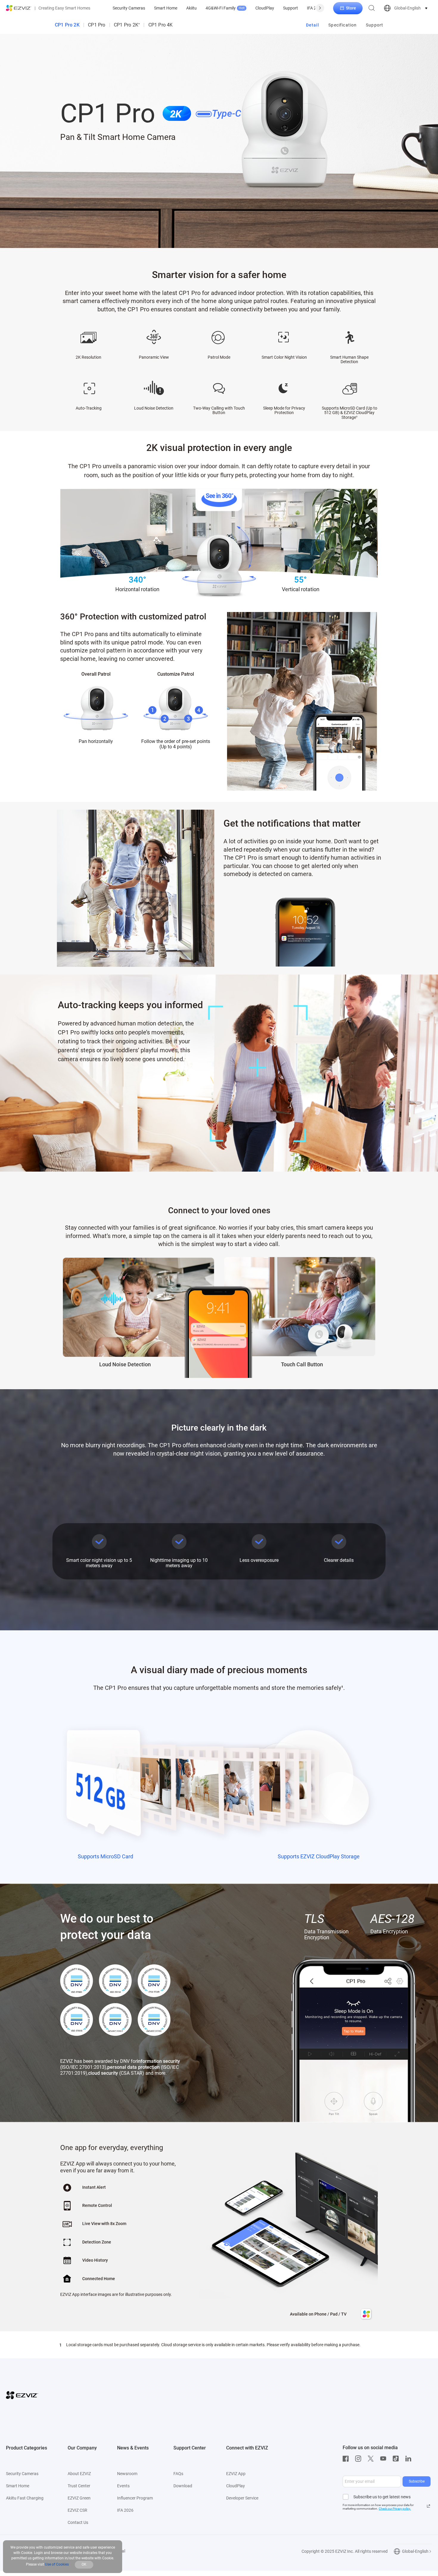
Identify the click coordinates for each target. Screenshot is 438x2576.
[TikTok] (397, 2459)
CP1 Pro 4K (161, 25)
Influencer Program (135, 2498)
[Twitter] (372, 2459)
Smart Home (166, 8)
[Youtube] (385, 2459)
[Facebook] (347, 2459)
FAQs (178, 2474)
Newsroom (127, 2474)
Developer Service (242, 2498)
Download (183, 2486)
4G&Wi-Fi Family (225, 8)
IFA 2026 (315, 8)
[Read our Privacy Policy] (428, 2506)
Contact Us (78, 2522)
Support (291, 8)
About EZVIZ (79, 2474)
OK (84, 2564)
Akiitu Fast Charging (25, 2498)
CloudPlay (265, 8)
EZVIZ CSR (77, 2510)
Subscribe (417, 2481)
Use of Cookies (57, 2564)
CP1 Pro (97, 25)
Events (123, 2486)
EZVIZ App (236, 2474)
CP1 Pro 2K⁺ (127, 25)
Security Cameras (129, 8)
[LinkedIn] (410, 2459)
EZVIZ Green (79, 2498)
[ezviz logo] (19, 8)
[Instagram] (360, 2459)
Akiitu (191, 8)
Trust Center (79, 2486)
